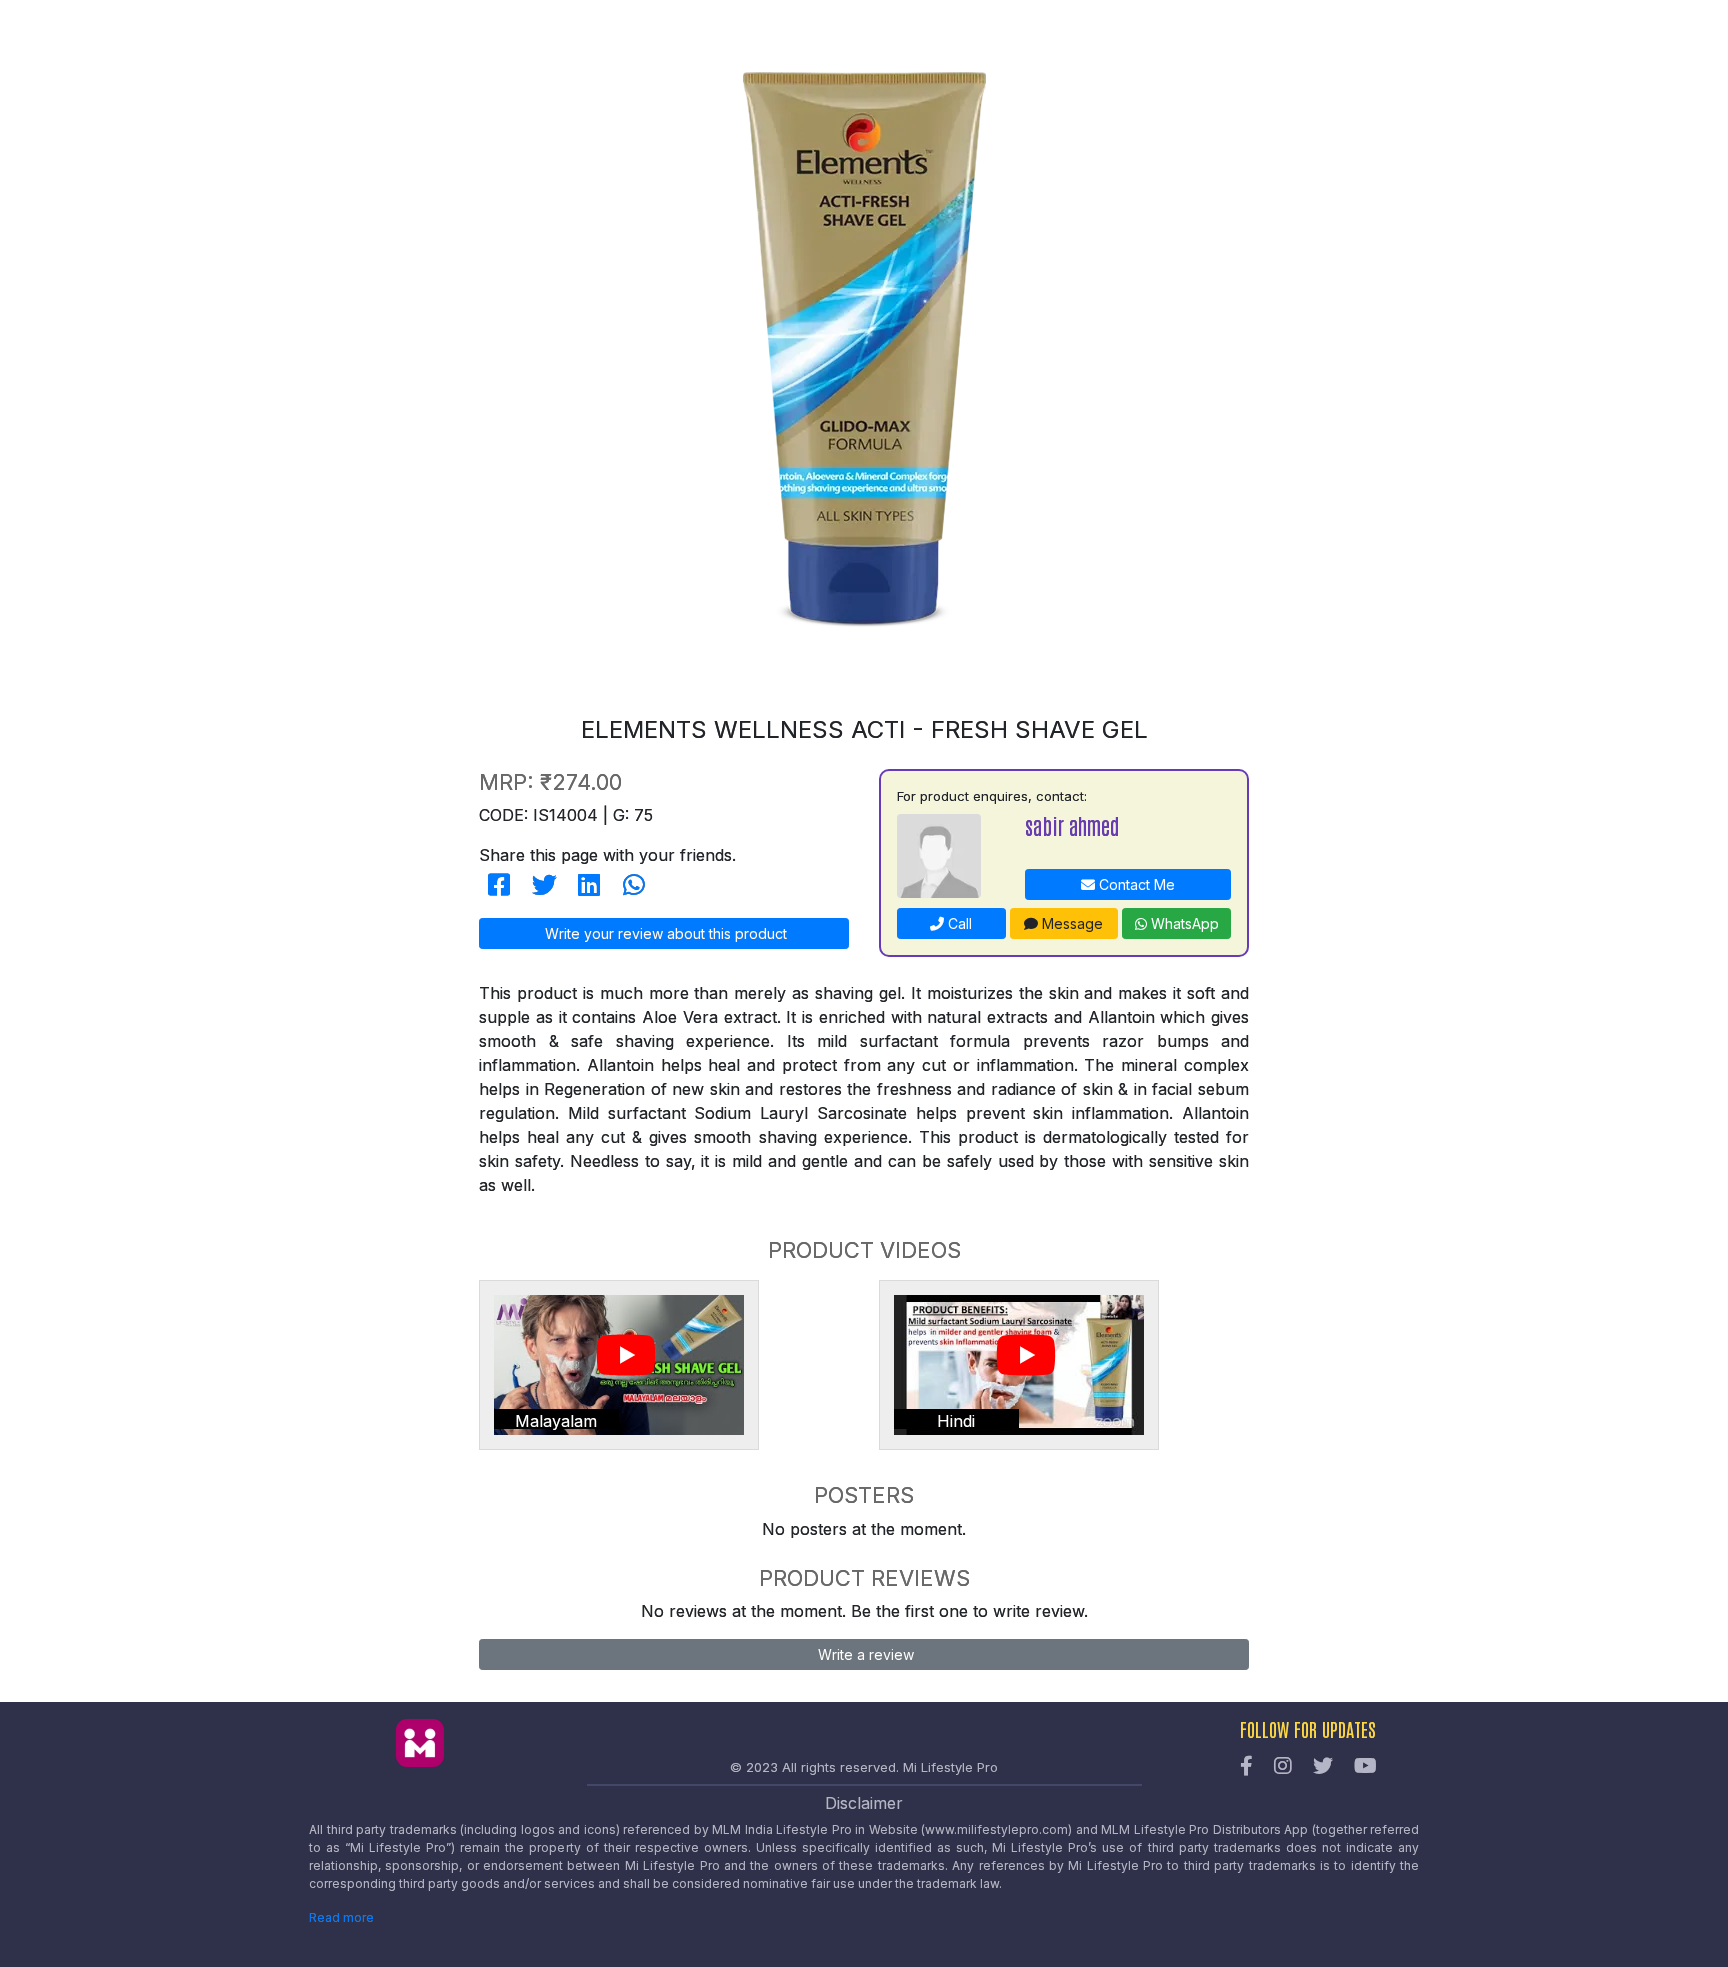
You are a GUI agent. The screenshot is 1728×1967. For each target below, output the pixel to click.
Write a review (864, 1654)
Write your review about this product (664, 933)
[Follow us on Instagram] (1283, 1767)
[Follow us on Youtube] (1365, 1767)
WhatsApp (1183, 923)
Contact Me (1135, 884)
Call (958, 923)
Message (1070, 923)
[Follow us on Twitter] (1323, 1767)
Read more (341, 1917)
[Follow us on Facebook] (1246, 1767)
